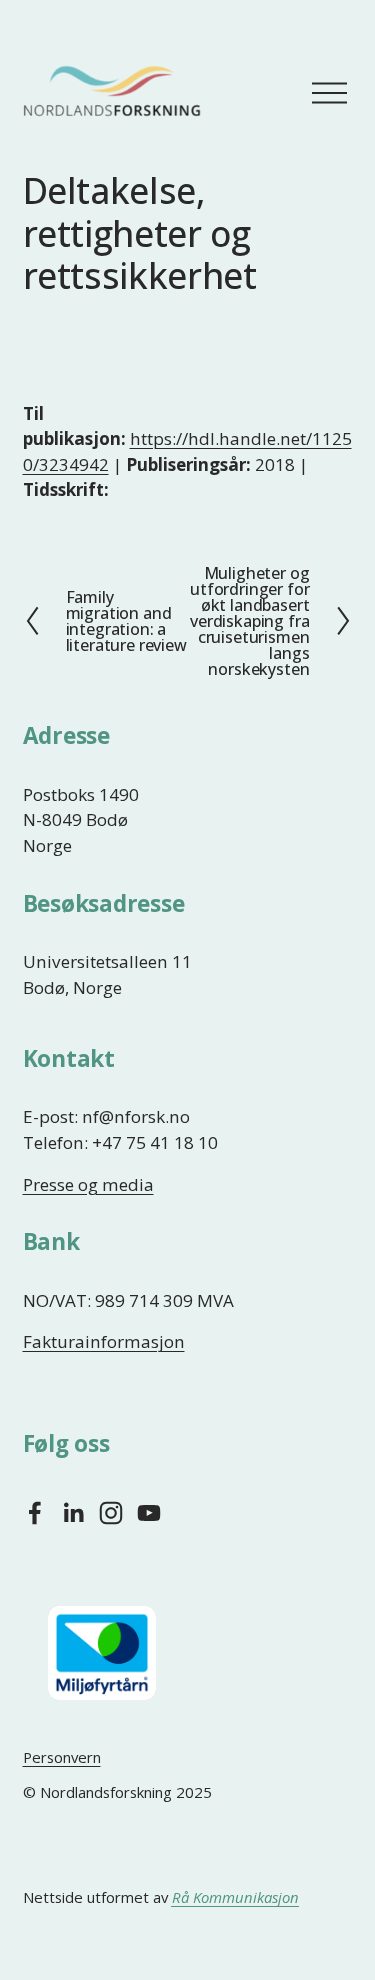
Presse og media (88, 1184)
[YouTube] (149, 1513)
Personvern (62, 1757)
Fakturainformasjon (104, 1341)
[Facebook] (35, 1513)
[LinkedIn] (73, 1513)
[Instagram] (111, 1513)
